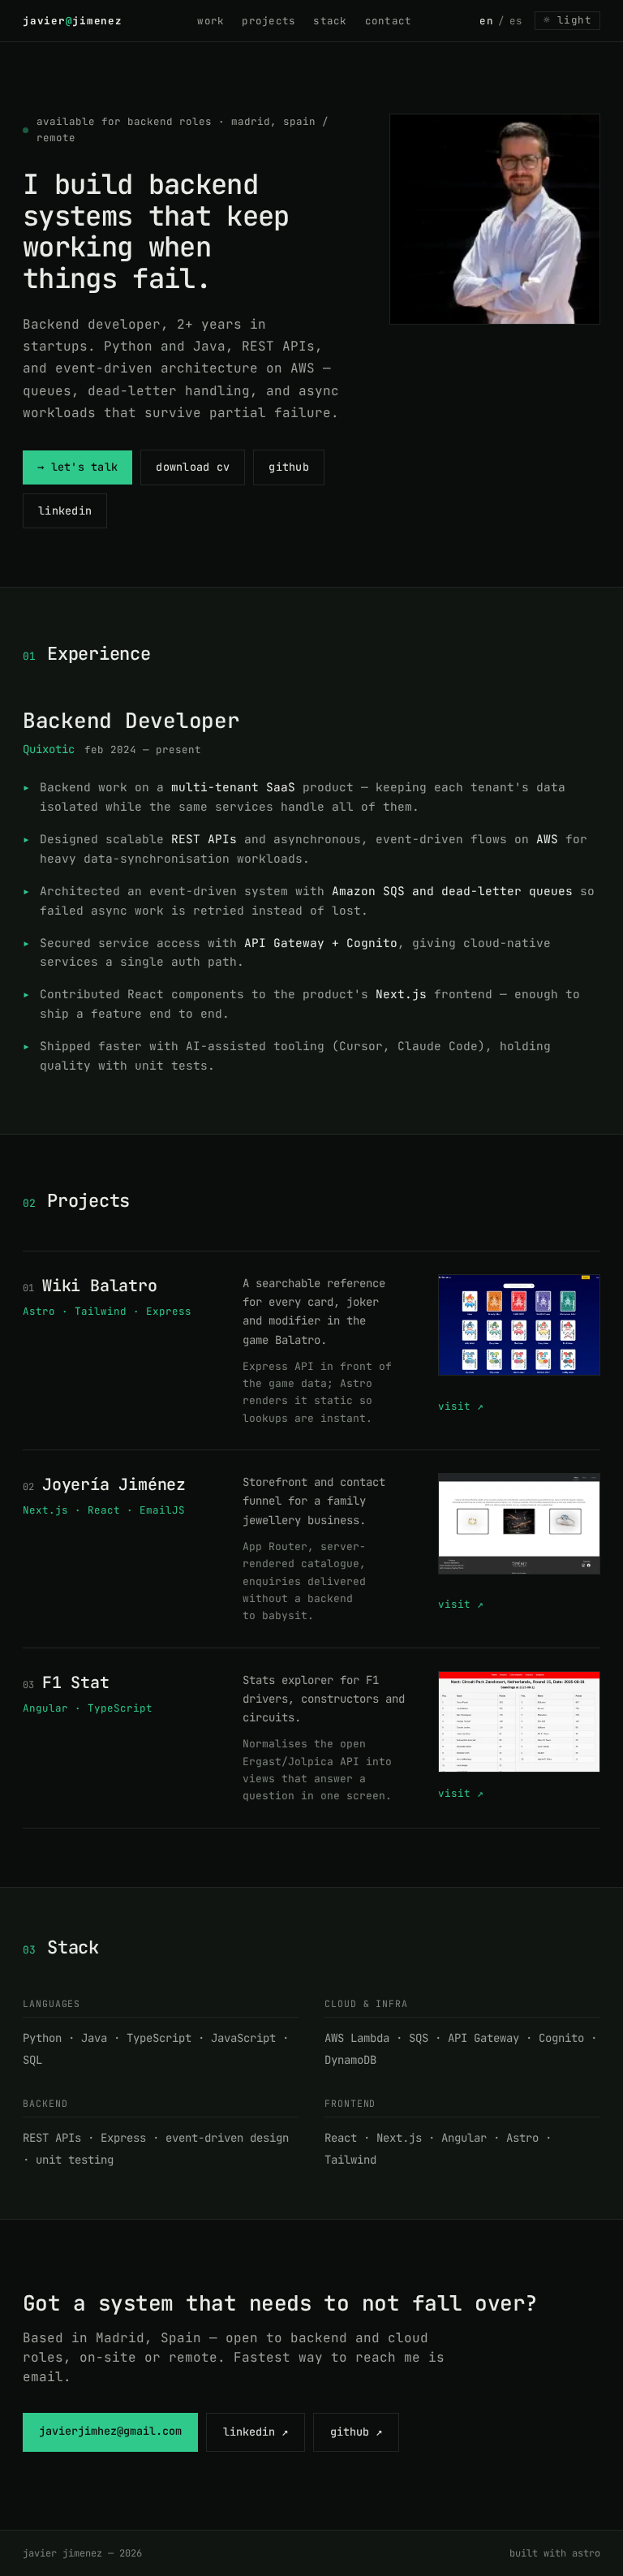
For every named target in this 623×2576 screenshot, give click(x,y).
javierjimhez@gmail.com (110, 2431)
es (516, 21)
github (289, 467)
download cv (193, 467)
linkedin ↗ (256, 2432)
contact (389, 21)
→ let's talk (77, 467)
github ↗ (356, 2432)
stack (330, 21)
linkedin (65, 510)
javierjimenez (76, 21)
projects (269, 21)
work (211, 21)
